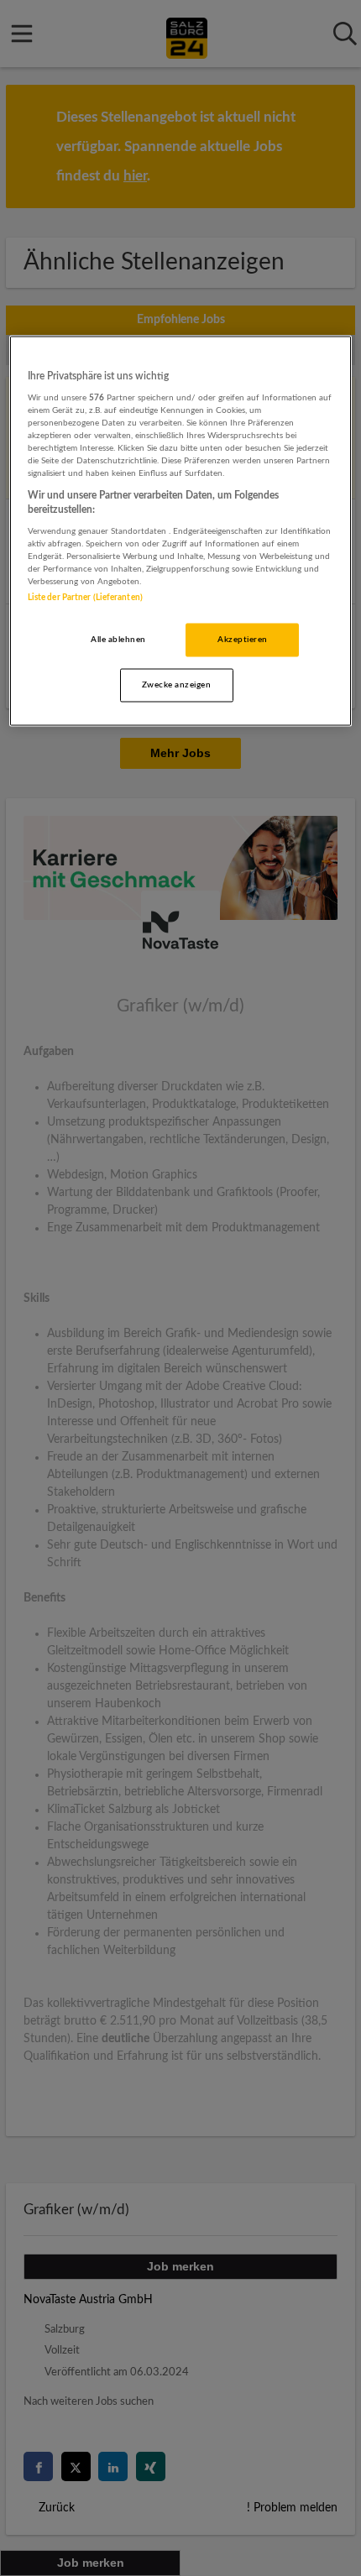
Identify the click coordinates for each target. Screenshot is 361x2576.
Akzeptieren (242, 639)
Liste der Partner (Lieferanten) (85, 597)
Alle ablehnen (118, 639)
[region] (181, 531)
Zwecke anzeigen (176, 684)
